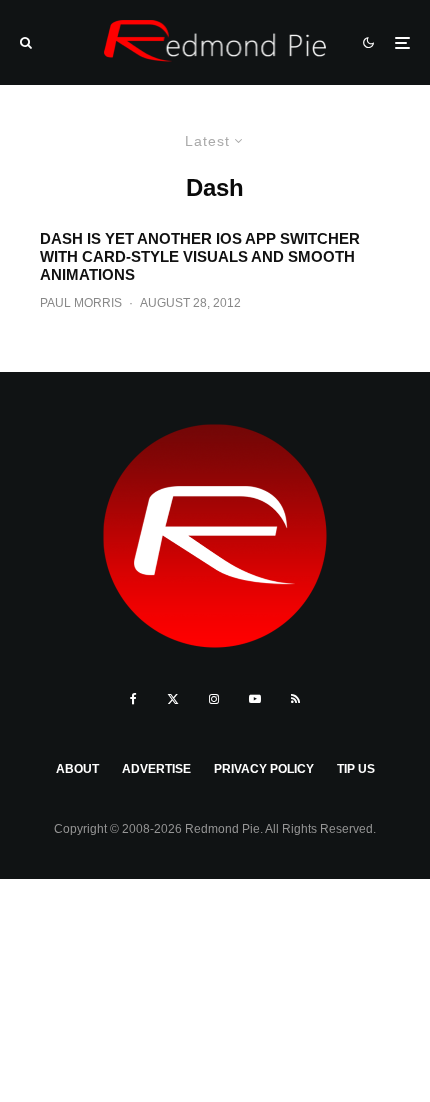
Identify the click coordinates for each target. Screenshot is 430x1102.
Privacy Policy (264, 769)
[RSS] (295, 699)
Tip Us (356, 769)
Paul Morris (81, 303)
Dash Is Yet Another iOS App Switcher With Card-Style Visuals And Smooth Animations (200, 256)
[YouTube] (255, 699)
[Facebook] (133, 699)
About (77, 769)
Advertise (156, 769)
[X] (173, 699)
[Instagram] (214, 699)
